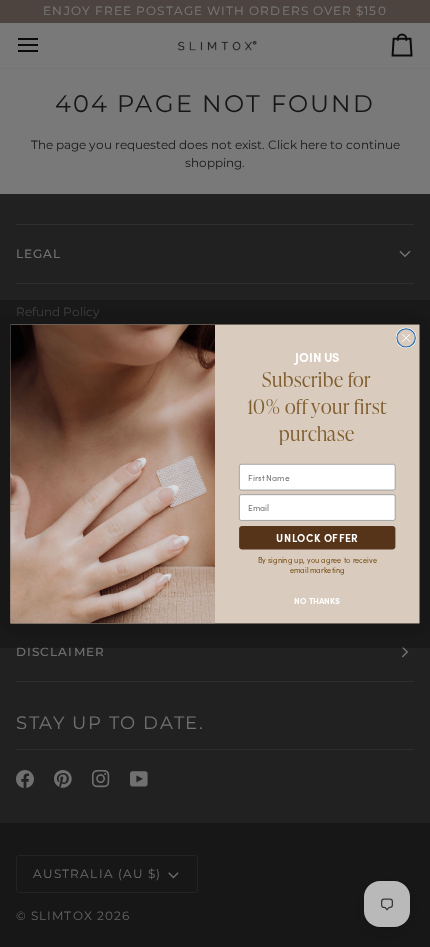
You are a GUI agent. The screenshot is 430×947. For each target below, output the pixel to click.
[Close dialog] (406, 337)
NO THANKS (317, 600)
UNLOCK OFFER (317, 537)
